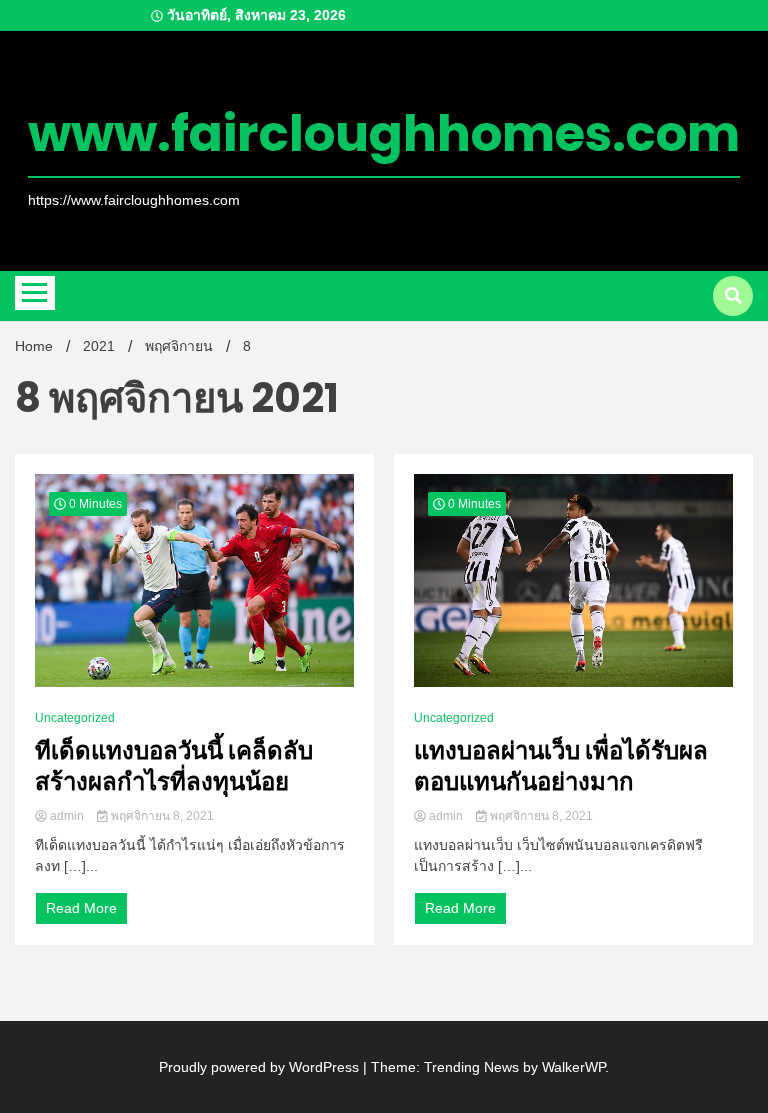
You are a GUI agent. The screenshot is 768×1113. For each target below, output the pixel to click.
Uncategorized (75, 718)
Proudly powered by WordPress (261, 1067)
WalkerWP (573, 1067)
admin (67, 816)
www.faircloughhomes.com (384, 133)
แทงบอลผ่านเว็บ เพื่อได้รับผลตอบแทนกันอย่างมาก (561, 766)
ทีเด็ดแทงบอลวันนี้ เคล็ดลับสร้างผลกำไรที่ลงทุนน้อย (174, 766)
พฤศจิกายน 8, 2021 (161, 816)
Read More (81, 908)
